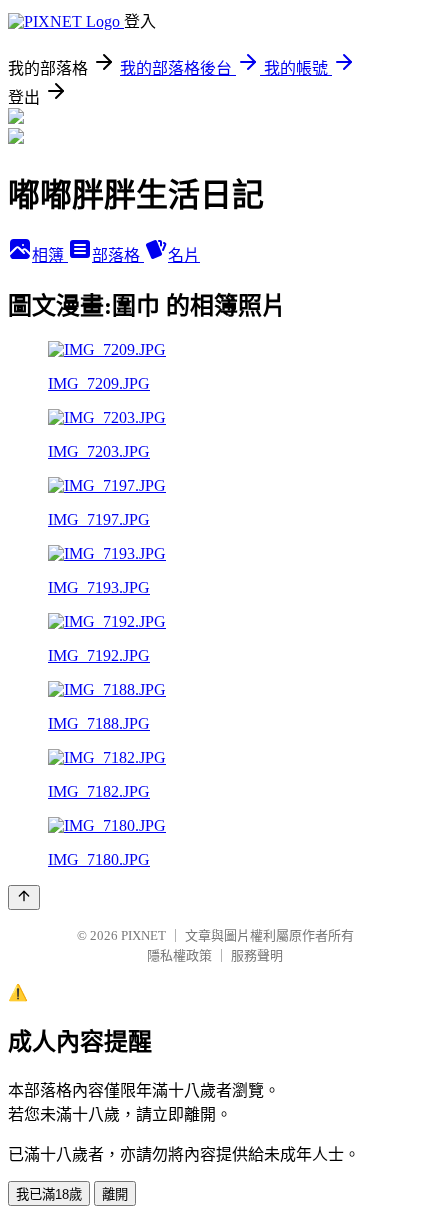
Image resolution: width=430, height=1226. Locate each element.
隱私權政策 (179, 955)
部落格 (118, 255)
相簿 (50, 255)
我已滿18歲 (49, 1194)
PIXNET (143, 935)
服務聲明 (257, 955)
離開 (115, 1194)
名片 (184, 255)
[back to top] (24, 897)
